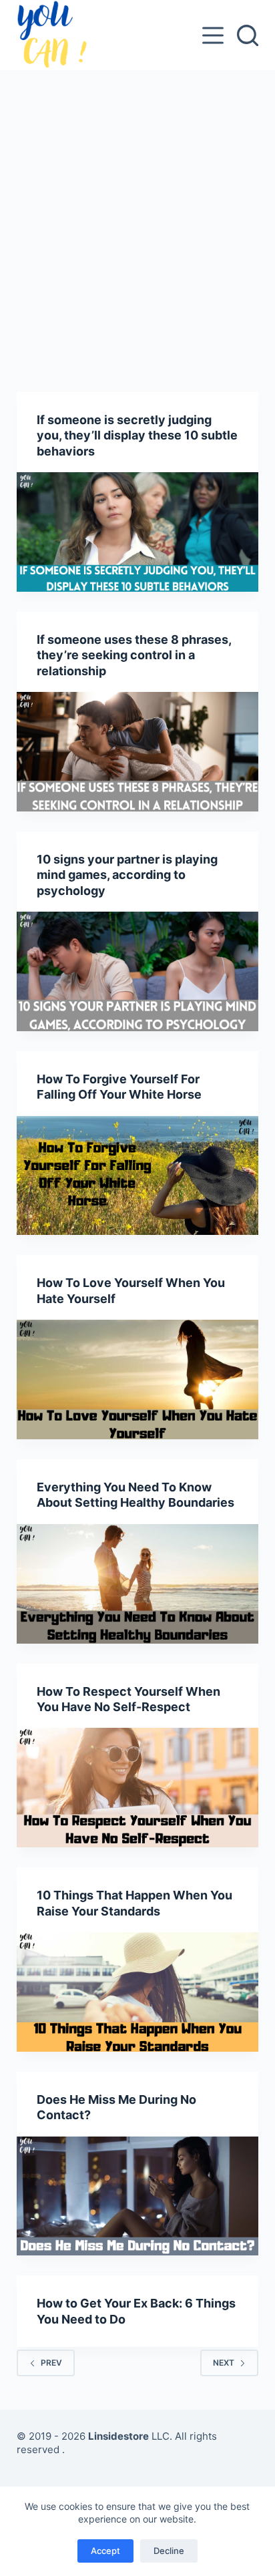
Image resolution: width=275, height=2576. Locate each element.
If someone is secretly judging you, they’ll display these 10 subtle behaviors (137, 435)
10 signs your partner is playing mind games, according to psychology (127, 875)
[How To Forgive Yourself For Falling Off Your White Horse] (138, 1176)
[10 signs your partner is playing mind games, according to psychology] (138, 971)
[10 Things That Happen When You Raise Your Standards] (138, 1992)
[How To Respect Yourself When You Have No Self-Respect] (138, 1788)
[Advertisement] (137, 214)
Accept (105, 2551)
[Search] (248, 35)
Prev (51, 2363)
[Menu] (213, 35)
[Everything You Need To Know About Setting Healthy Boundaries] (138, 1584)
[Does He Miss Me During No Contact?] (138, 2196)
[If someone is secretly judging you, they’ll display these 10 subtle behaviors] (138, 532)
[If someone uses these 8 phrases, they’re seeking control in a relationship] (138, 752)
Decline (169, 2551)
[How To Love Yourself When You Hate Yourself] (138, 1379)
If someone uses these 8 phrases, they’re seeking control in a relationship (134, 655)
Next (224, 2363)
